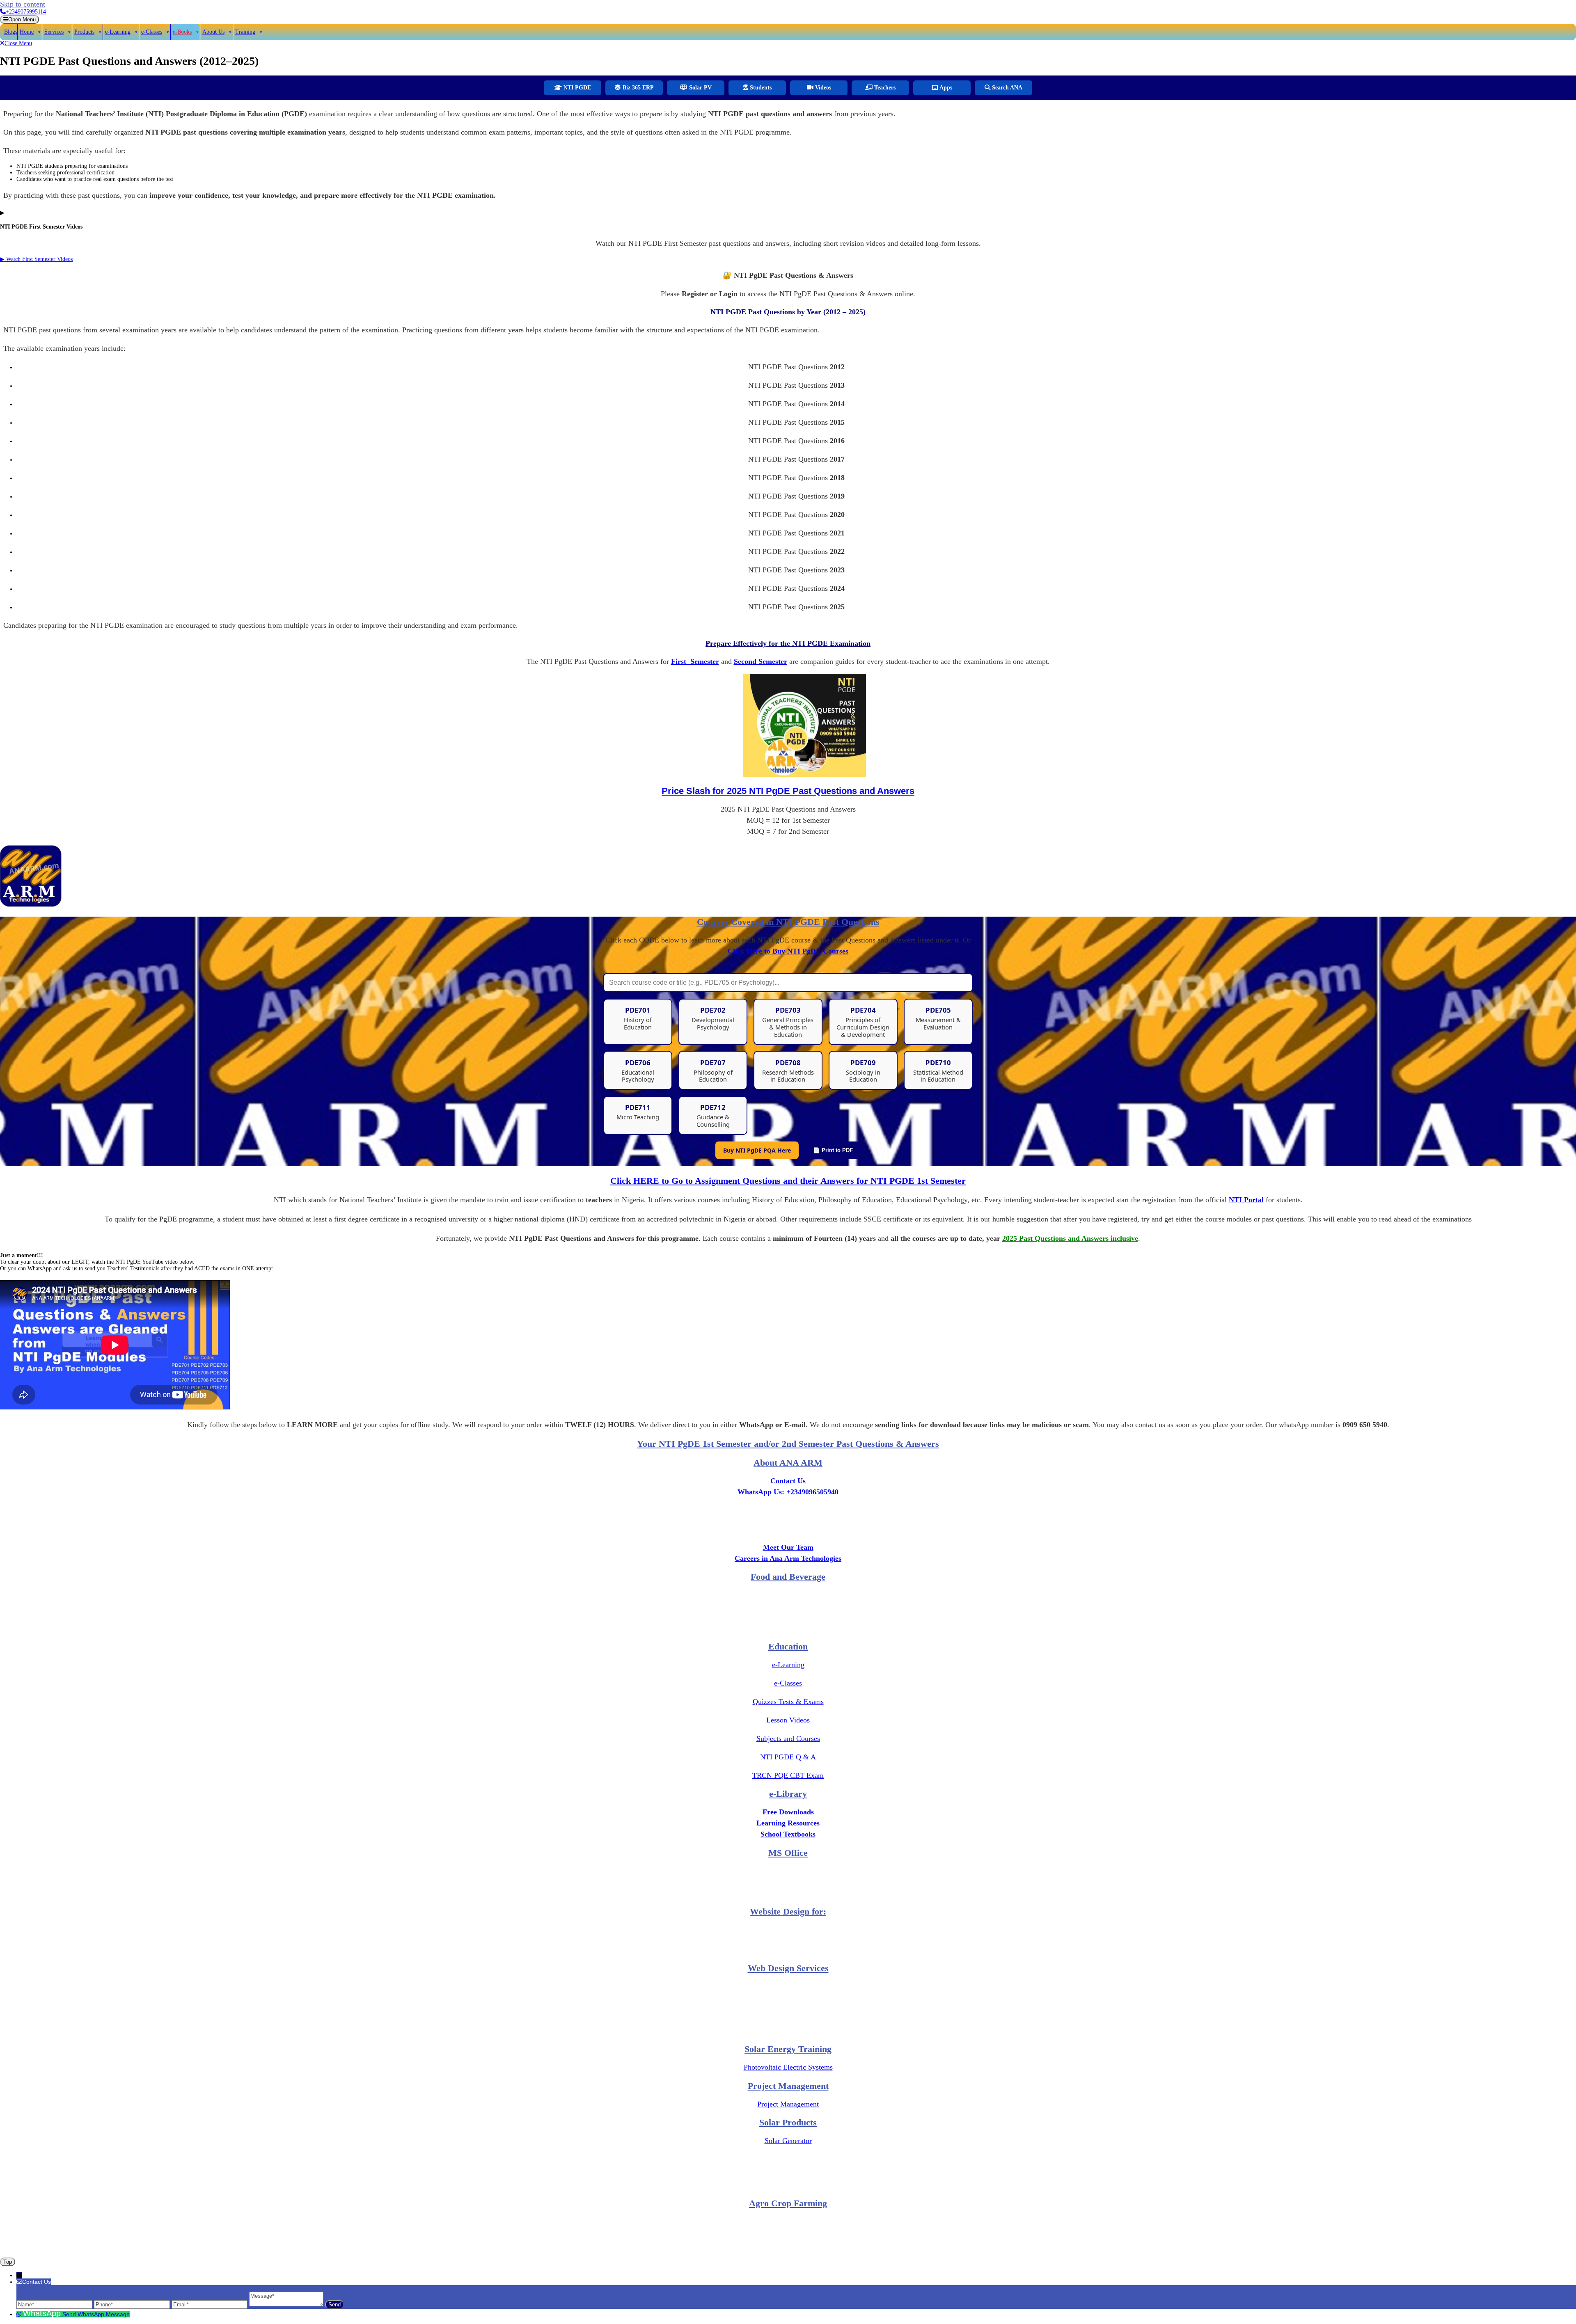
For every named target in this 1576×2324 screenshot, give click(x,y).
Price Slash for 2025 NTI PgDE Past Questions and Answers (788, 791)
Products (84, 32)
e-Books (182, 32)
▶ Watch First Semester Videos (36, 259)
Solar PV (700, 88)
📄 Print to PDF (833, 1150)
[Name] (55, 2304)
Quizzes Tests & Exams (788, 1702)
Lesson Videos (788, 1720)
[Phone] (133, 2304)
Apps (945, 88)
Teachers (884, 88)
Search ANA (1006, 88)
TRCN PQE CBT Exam (788, 1775)
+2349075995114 (26, 12)
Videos (822, 88)
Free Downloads (788, 1812)
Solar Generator (788, 2141)
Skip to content (23, 4)
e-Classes (152, 32)
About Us (213, 32)
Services (54, 32)
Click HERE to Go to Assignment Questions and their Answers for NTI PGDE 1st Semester (788, 1181)
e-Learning (118, 32)
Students (760, 88)
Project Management (788, 2104)
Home (27, 32)
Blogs (11, 32)
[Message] (287, 2304)
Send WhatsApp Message (96, 2314)
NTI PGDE (576, 88)
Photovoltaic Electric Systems (788, 2067)
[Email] (210, 2304)
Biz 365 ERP (637, 88)
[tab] (19, 19)
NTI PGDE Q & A (788, 1757)
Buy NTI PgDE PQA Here (757, 1150)
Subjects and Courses (788, 1738)
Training (245, 32)
